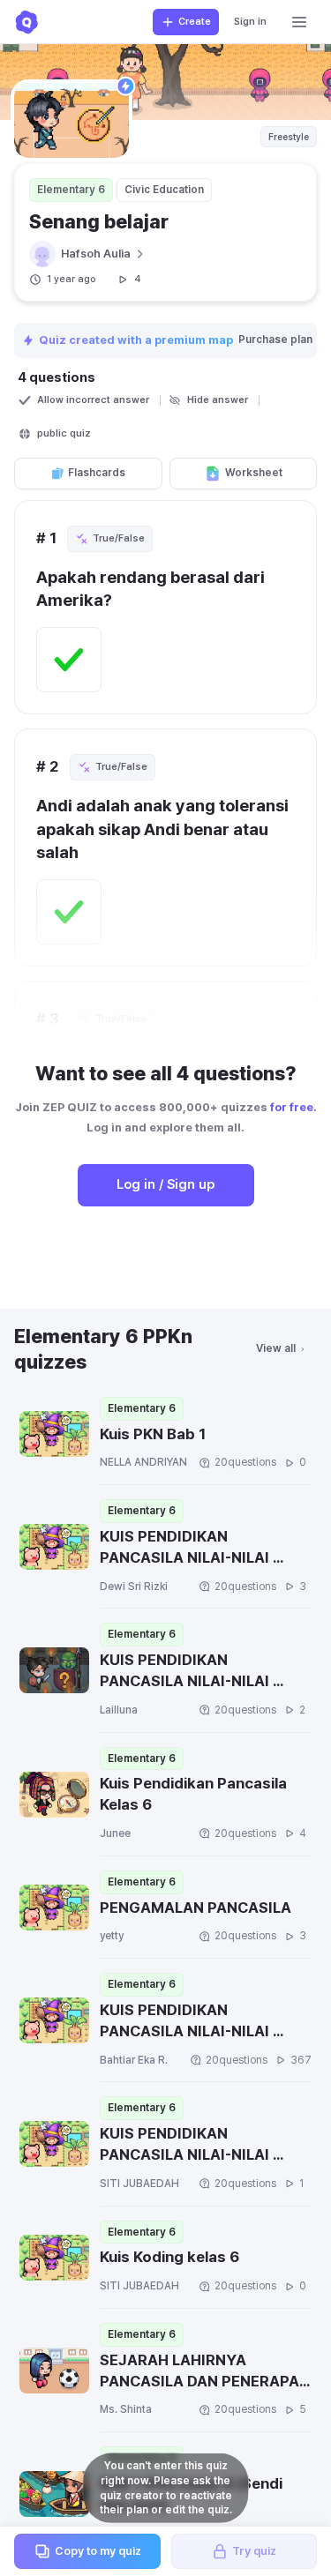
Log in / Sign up (165, 1184)
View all (276, 1348)
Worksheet (254, 473)
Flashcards (97, 473)
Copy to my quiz (98, 2551)
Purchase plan (277, 340)
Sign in (250, 22)
